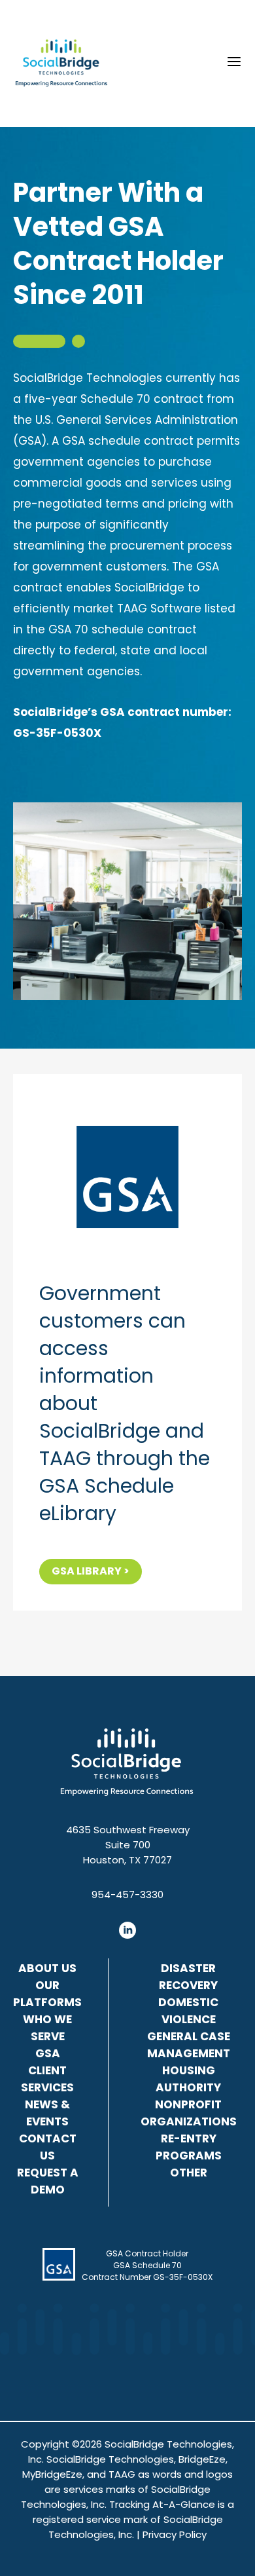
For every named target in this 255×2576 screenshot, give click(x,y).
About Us (47, 1968)
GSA (48, 2053)
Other (189, 2173)
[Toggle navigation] (234, 62)
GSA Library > (91, 1571)
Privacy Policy (175, 2534)
